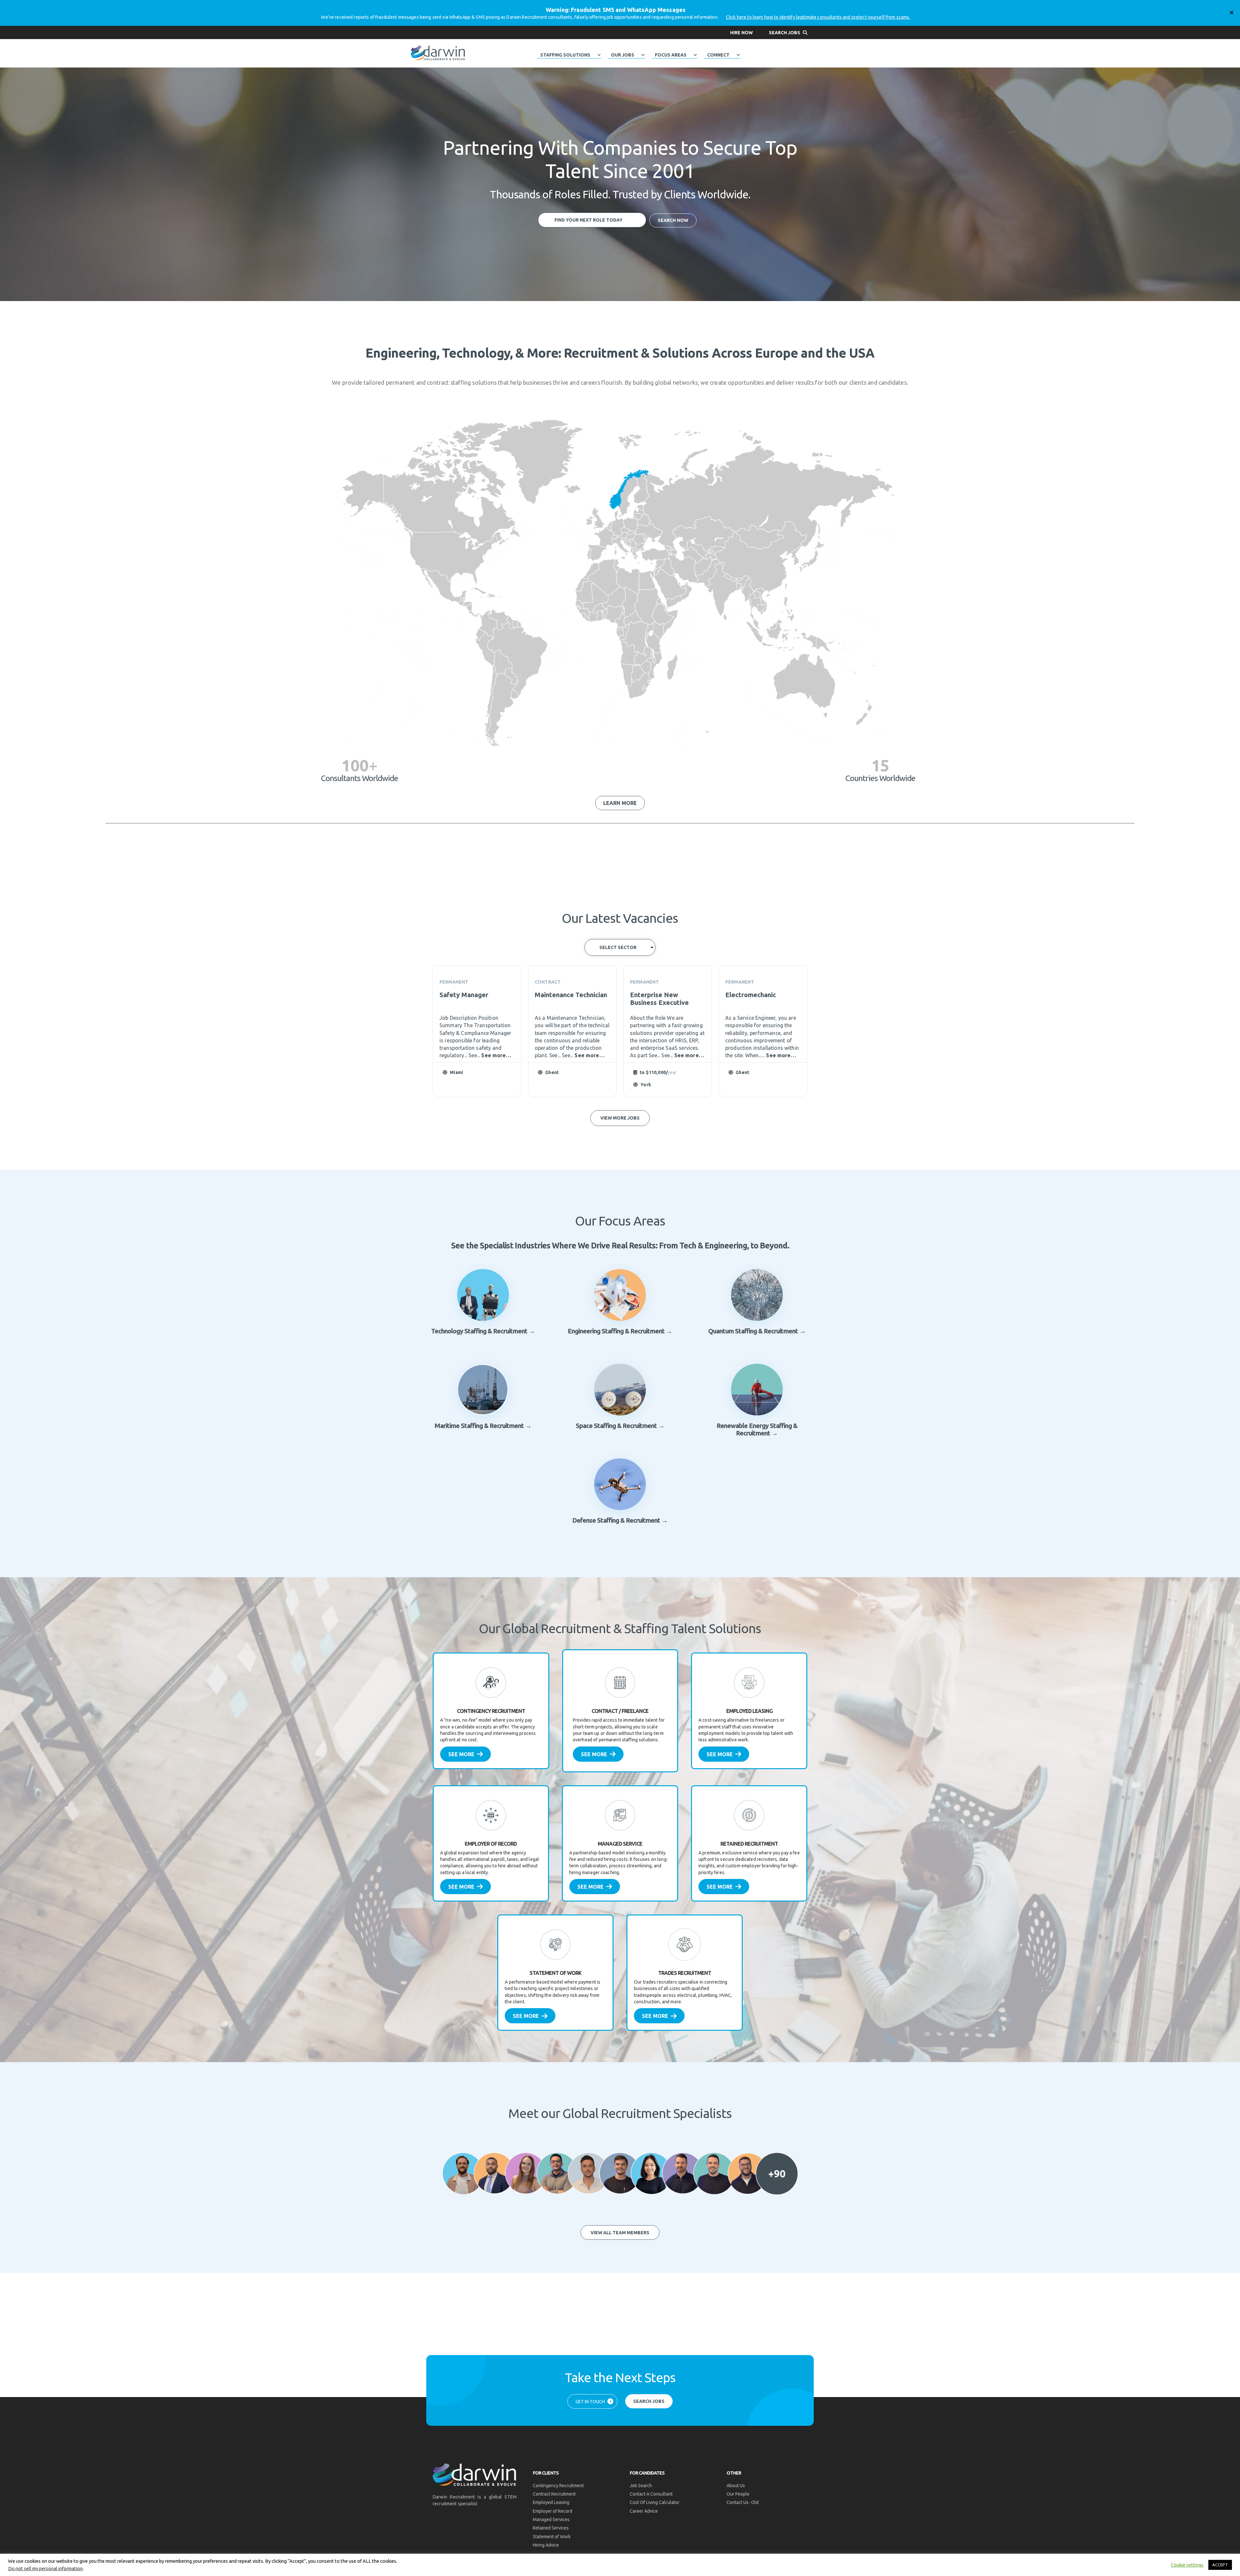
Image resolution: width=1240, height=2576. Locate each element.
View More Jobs (620, 1118)
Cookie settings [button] (1187, 2565)
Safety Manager (464, 995)
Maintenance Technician (571, 995)
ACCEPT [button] (1220, 2565)
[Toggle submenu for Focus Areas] (695, 55)
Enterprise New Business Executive (659, 999)
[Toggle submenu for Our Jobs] (643, 55)
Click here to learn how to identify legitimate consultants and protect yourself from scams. (818, 17)
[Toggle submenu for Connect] (738, 55)
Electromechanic (751, 995)
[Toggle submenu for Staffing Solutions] (599, 55)
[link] (491, 1711)
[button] (741, 32)
